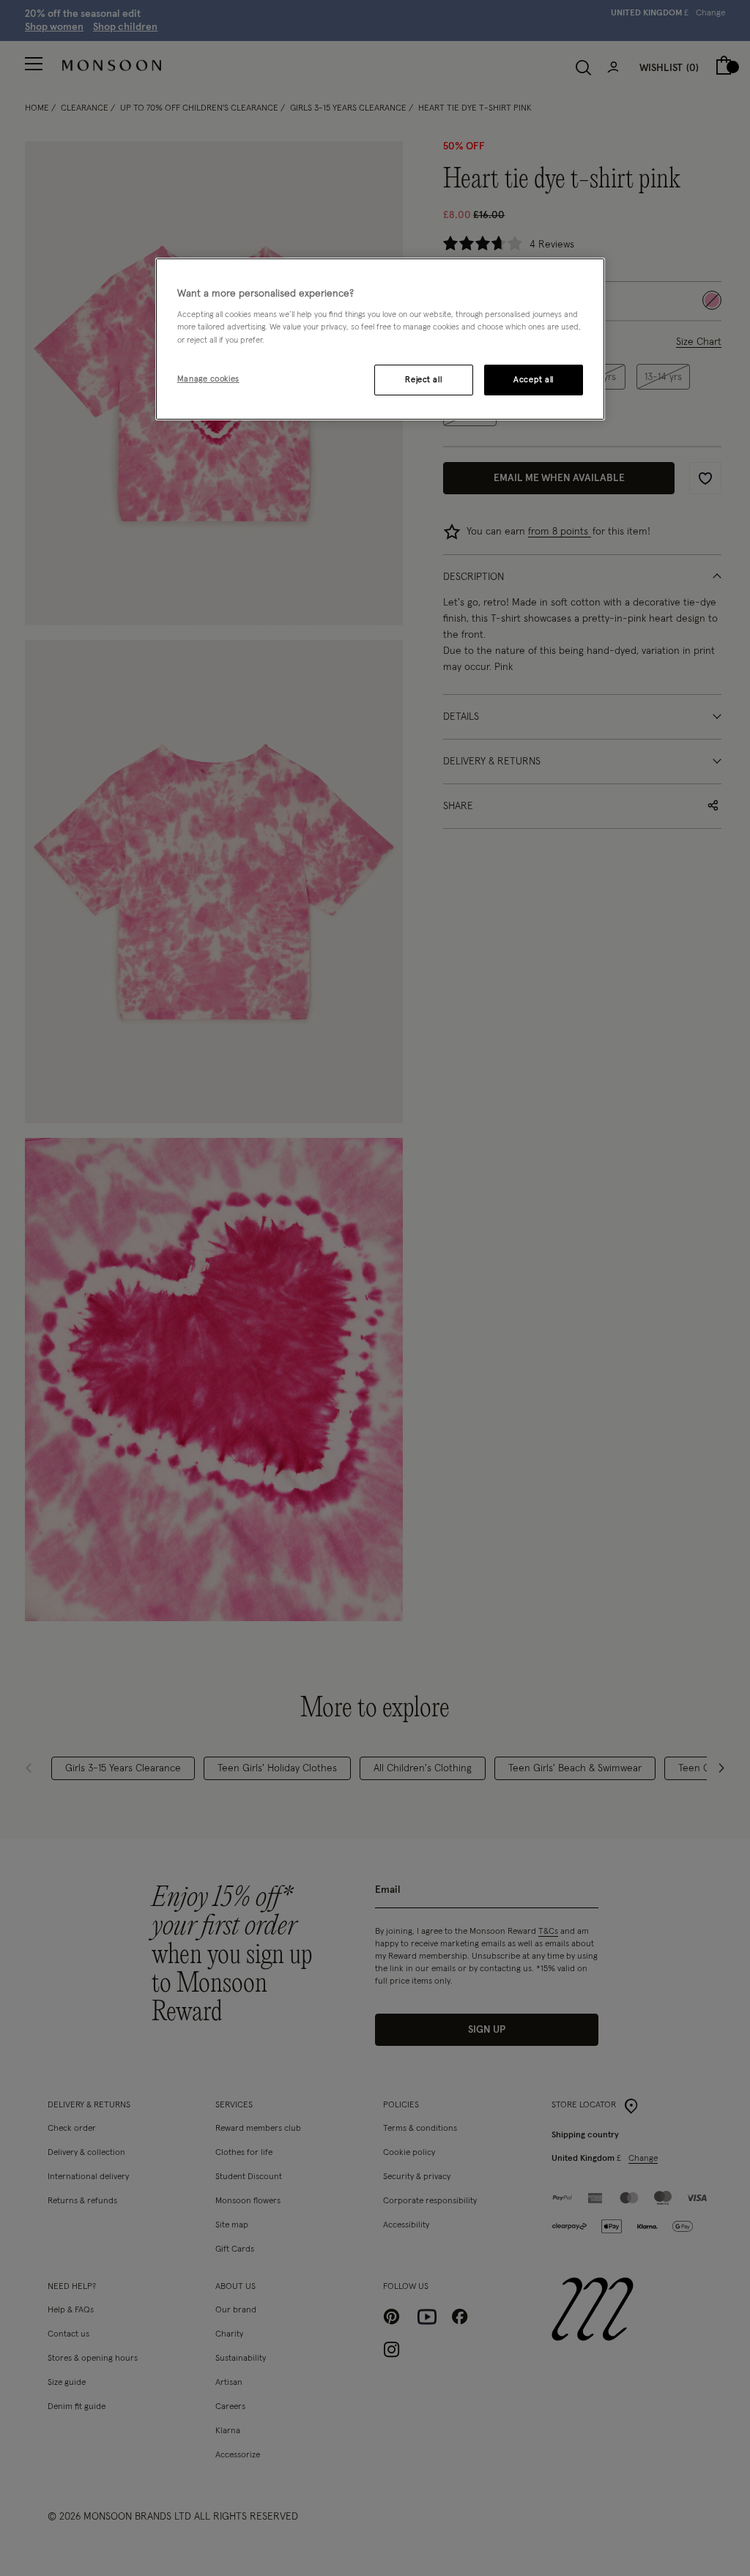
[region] (380, 339)
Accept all (534, 380)
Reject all (423, 380)
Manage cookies (208, 379)
